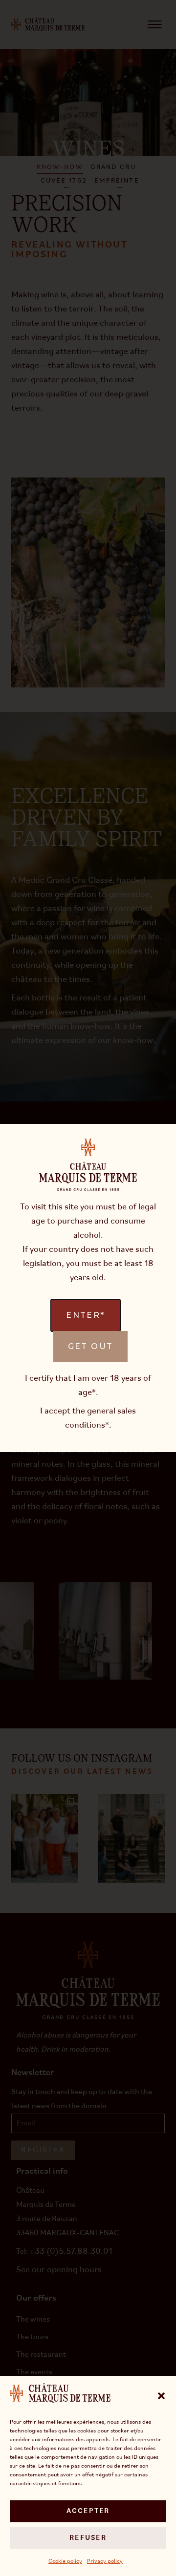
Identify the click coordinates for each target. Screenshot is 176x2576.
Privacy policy (105, 2561)
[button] (161, 2396)
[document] (88, 1288)
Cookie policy (65, 2561)
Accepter (88, 2511)
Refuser (88, 2538)
